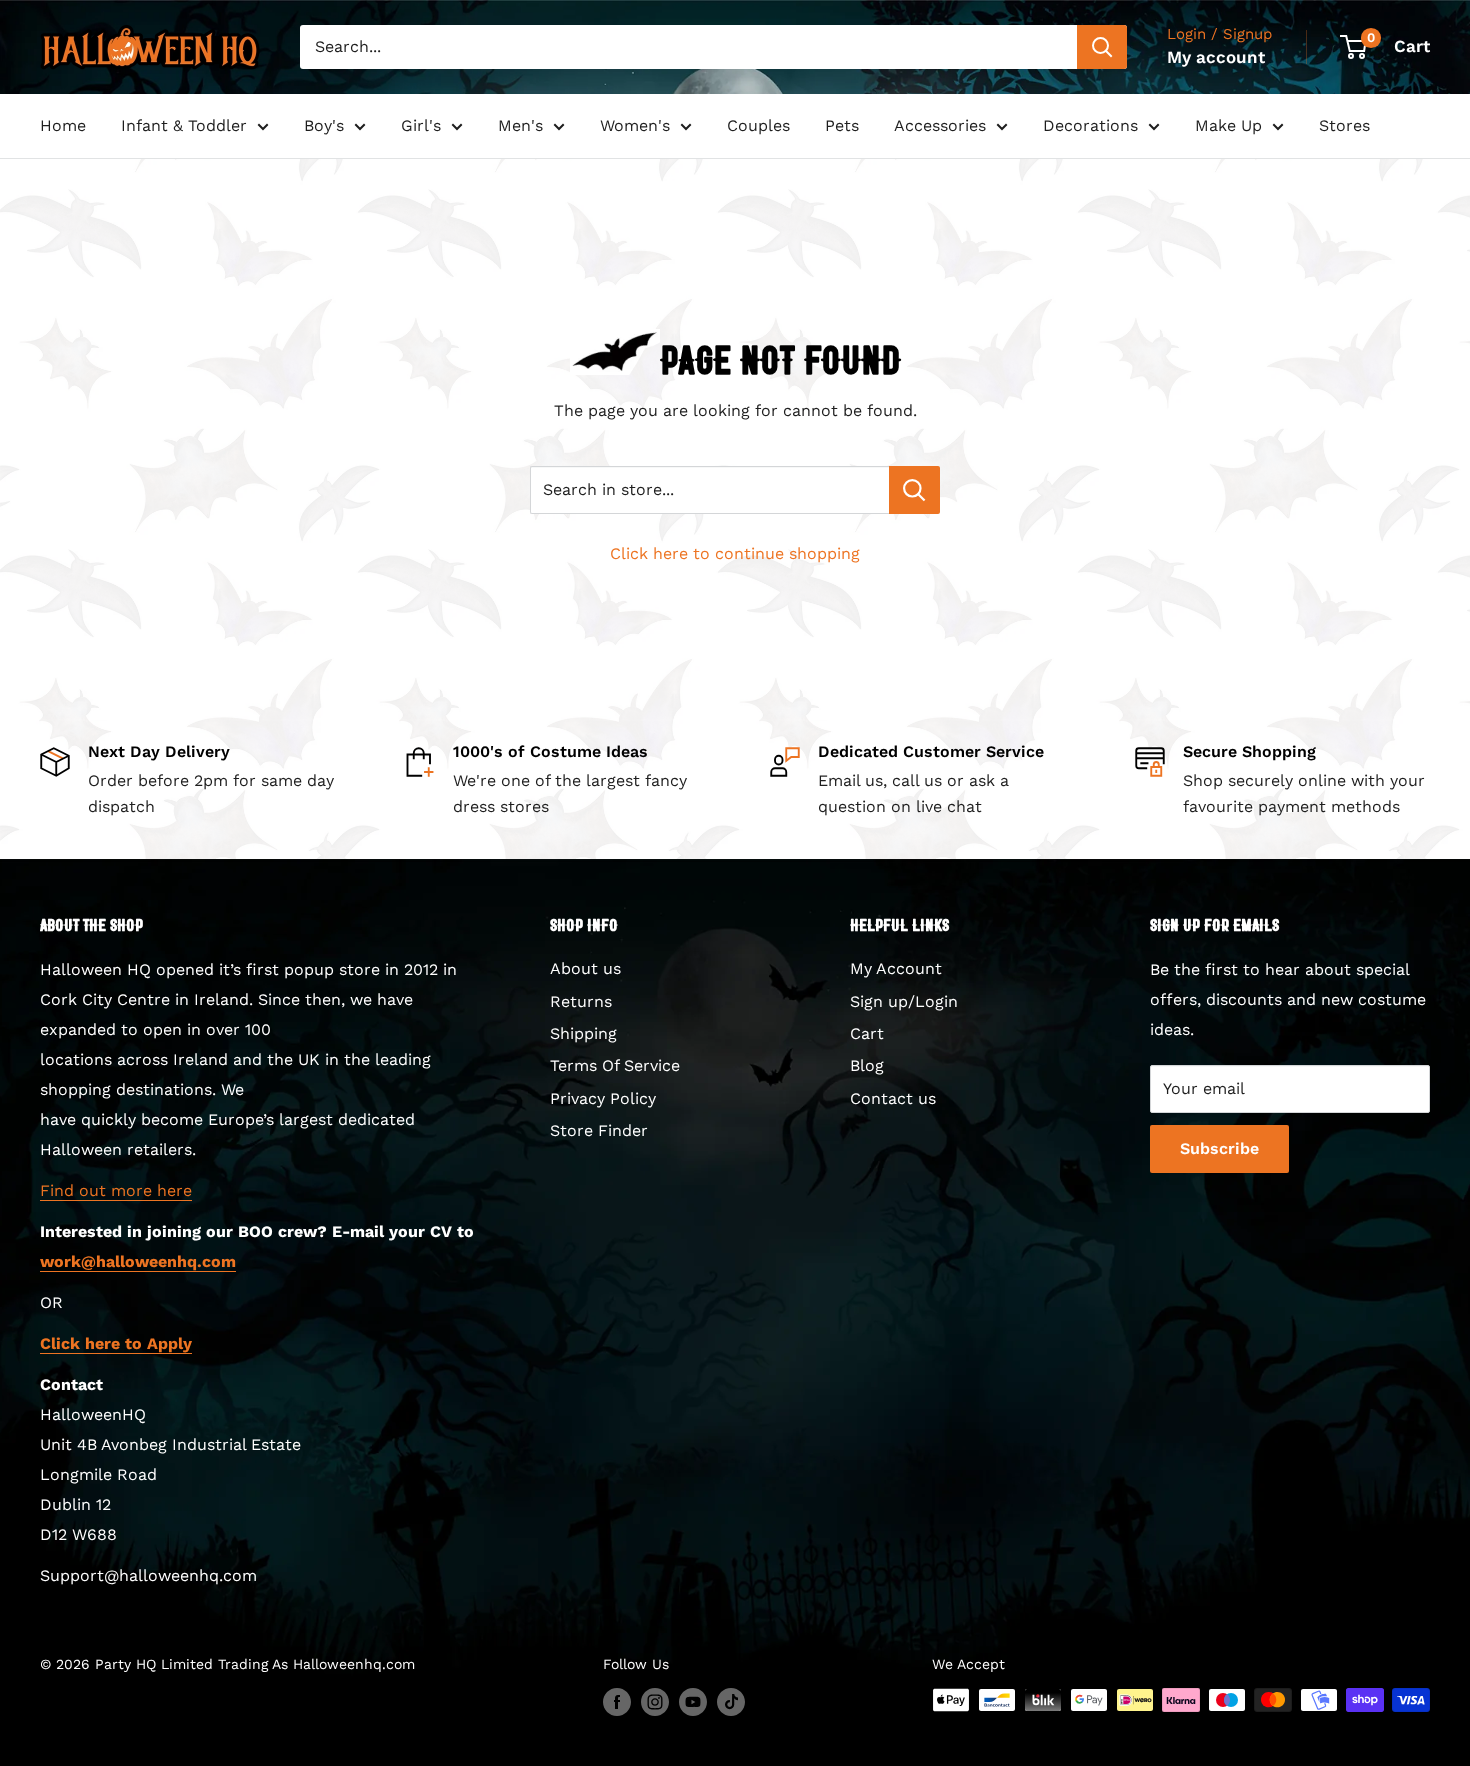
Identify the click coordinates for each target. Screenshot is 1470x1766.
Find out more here (116, 1190)
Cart (867, 1033)
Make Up (1228, 125)
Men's (520, 125)
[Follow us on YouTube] (693, 1702)
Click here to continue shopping (735, 553)
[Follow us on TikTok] (731, 1702)
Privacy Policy (603, 1098)
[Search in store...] (914, 490)
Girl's (421, 125)
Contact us (893, 1098)
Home (63, 125)
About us (585, 968)
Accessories (940, 125)
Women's (635, 125)
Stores (1344, 125)
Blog (867, 1065)
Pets (842, 125)
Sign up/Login (904, 1001)
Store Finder (599, 1130)
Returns (581, 1001)
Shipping (583, 1033)
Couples (758, 125)
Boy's (324, 125)
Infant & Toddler (184, 125)
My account (1216, 57)
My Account (896, 968)
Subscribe (1219, 1148)
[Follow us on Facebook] (617, 1702)
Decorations (1090, 125)
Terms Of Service (615, 1065)
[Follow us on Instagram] (655, 1702)
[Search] (1102, 47)
